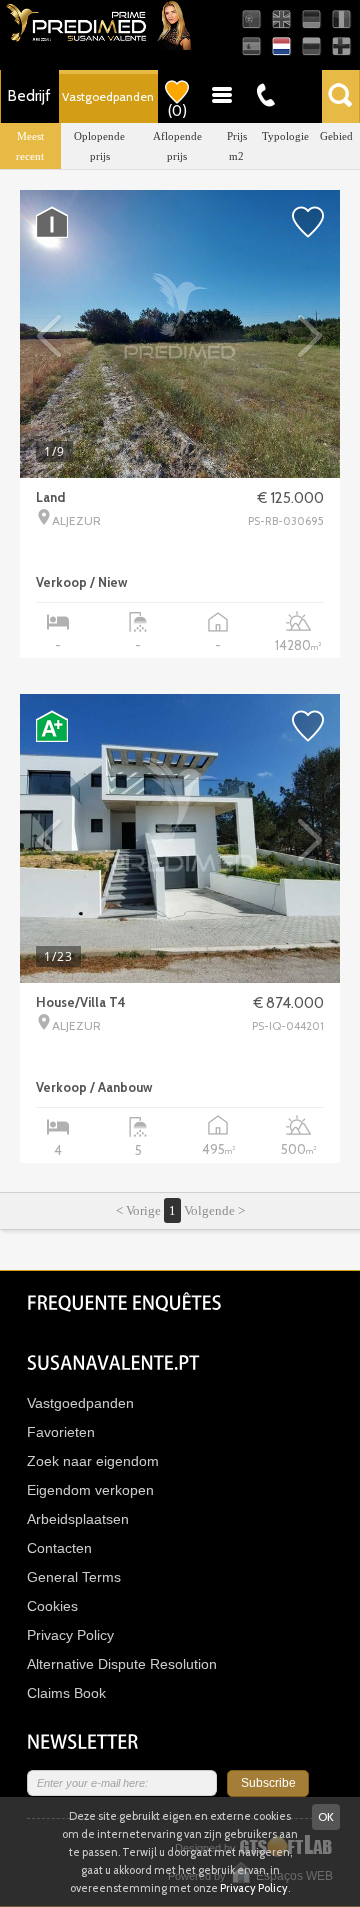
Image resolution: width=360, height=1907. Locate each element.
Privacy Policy (70, 1635)
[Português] (251, 19)
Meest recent (30, 146)
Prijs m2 (237, 146)
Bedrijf (29, 96)
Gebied (336, 136)
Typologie (285, 136)
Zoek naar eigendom (93, 1461)
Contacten (59, 1548)
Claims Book (66, 1693)
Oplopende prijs (99, 146)
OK (326, 1816)
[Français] (341, 19)
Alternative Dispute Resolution (122, 1664)
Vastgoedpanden (108, 96)
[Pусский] (311, 46)
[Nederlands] (281, 46)
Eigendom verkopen (90, 1490)
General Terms (74, 1577)
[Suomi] (341, 46)
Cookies (52, 1606)
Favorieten (61, 1432)
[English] (281, 19)
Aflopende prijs (177, 146)
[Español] (251, 46)
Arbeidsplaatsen (78, 1519)
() (177, 111)
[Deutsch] (311, 19)
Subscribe (268, 1783)
